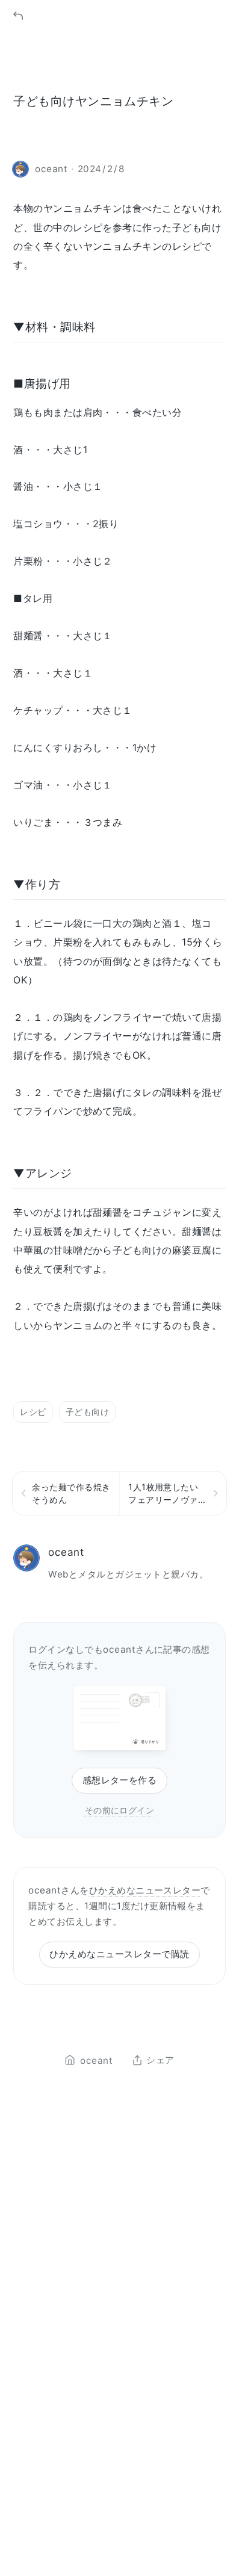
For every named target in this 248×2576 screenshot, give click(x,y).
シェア (160, 2060)
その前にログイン (120, 1810)
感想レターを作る (120, 1780)
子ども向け (87, 1412)
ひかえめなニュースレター (145, 1890)
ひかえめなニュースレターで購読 (119, 1954)
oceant (66, 1552)
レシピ (33, 1412)
